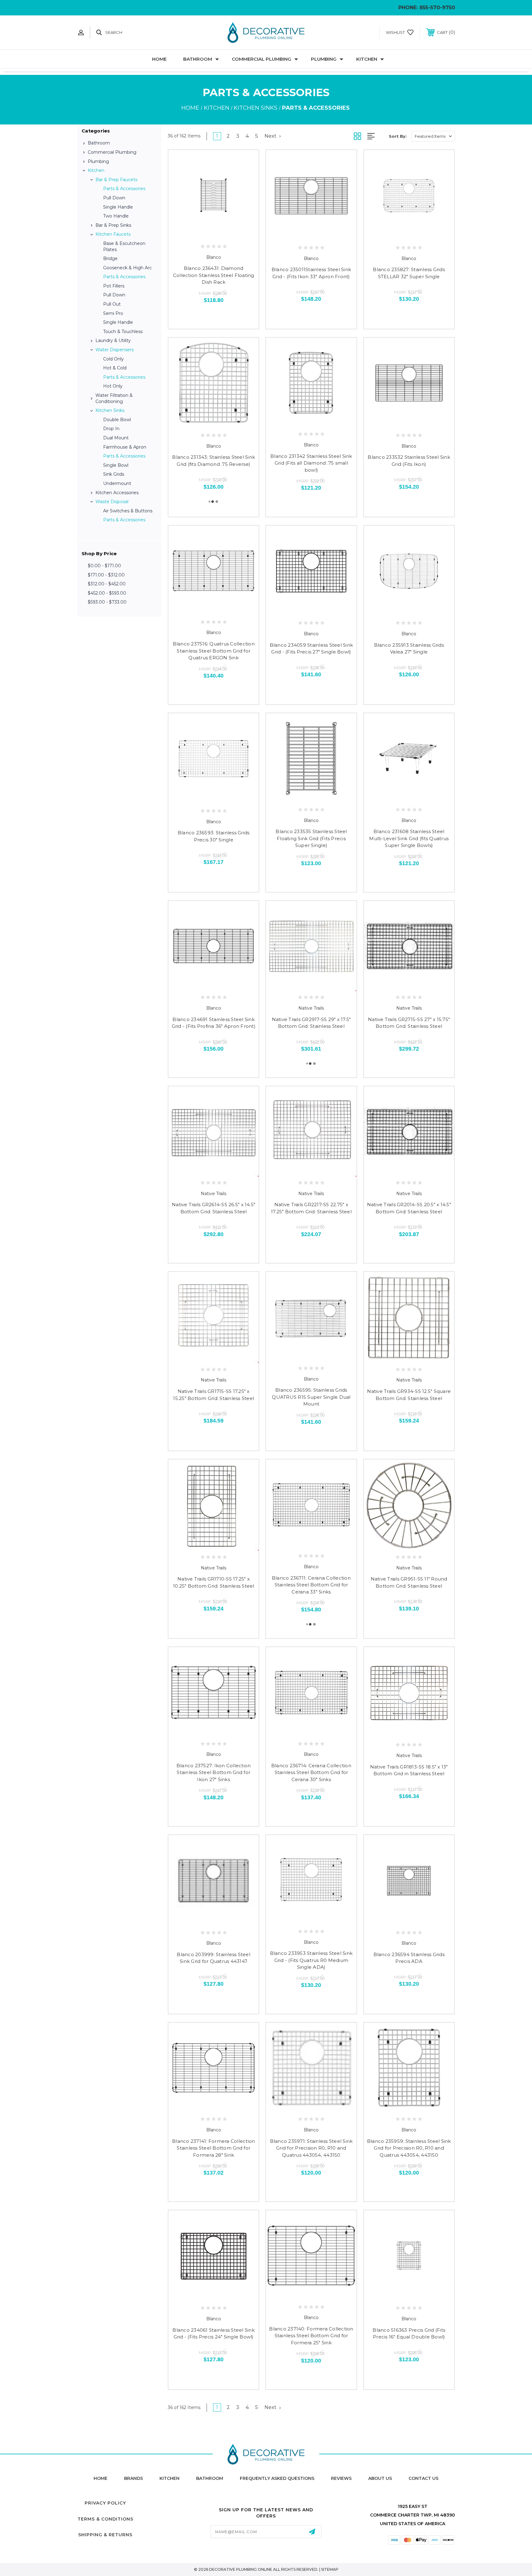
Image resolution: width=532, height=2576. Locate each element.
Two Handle (116, 216)
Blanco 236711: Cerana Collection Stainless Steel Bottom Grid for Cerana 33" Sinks (311, 1585)
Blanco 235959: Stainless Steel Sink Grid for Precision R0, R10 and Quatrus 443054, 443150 (409, 2148)
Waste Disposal (112, 502)
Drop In (111, 429)
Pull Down (114, 198)
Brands (133, 2478)
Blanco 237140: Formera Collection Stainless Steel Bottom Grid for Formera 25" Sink (311, 2336)
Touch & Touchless (123, 332)
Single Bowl (116, 465)
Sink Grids (114, 474)
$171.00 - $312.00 (106, 575)
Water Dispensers (115, 350)
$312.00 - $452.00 (107, 584)
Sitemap (330, 2569)
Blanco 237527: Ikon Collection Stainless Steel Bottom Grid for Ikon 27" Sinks (214, 1772)
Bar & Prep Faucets (116, 180)
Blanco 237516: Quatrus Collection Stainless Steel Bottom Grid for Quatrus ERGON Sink (214, 651)
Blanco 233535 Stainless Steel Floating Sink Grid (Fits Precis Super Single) (311, 838)
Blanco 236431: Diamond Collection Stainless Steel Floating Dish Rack (214, 275)
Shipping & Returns (105, 2535)
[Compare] (228, 233)
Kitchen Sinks (110, 410)
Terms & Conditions (105, 2519)
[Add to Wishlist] (214, 233)
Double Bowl (117, 420)
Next (271, 136)
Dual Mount (116, 438)
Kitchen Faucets (113, 234)
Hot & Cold (115, 368)
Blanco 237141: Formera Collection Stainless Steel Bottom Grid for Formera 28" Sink (214, 2148)
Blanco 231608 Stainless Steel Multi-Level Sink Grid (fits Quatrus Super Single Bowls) (409, 838)
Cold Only (113, 359)
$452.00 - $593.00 (107, 593)
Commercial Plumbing (262, 59)
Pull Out (112, 304)
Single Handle (118, 207)
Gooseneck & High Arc (127, 268)
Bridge (110, 258)
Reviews (341, 2478)
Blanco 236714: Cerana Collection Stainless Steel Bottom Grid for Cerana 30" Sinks (311, 1772)
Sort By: (398, 136)
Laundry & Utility (113, 340)
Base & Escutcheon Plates (124, 246)
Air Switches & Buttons (128, 511)
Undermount (117, 483)
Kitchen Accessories (117, 493)
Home (159, 59)
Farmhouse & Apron (125, 447)
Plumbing (324, 59)
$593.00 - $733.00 (107, 602)
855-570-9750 (437, 8)
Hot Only (113, 386)
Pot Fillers (114, 286)
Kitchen (367, 59)
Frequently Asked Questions (277, 2478)
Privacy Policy (105, 2503)
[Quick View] (200, 233)
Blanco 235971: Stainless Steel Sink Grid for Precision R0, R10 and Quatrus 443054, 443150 (311, 2148)
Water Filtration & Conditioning (114, 398)
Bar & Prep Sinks (113, 225)
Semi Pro (113, 313)
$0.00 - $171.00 (104, 566)
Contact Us (423, 2478)
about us (380, 2478)
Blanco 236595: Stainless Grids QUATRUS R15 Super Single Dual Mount (311, 1397)
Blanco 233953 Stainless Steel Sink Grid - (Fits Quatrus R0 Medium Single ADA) (311, 1960)
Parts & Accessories (124, 189)
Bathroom (198, 59)
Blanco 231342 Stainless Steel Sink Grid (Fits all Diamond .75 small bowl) (311, 463)
